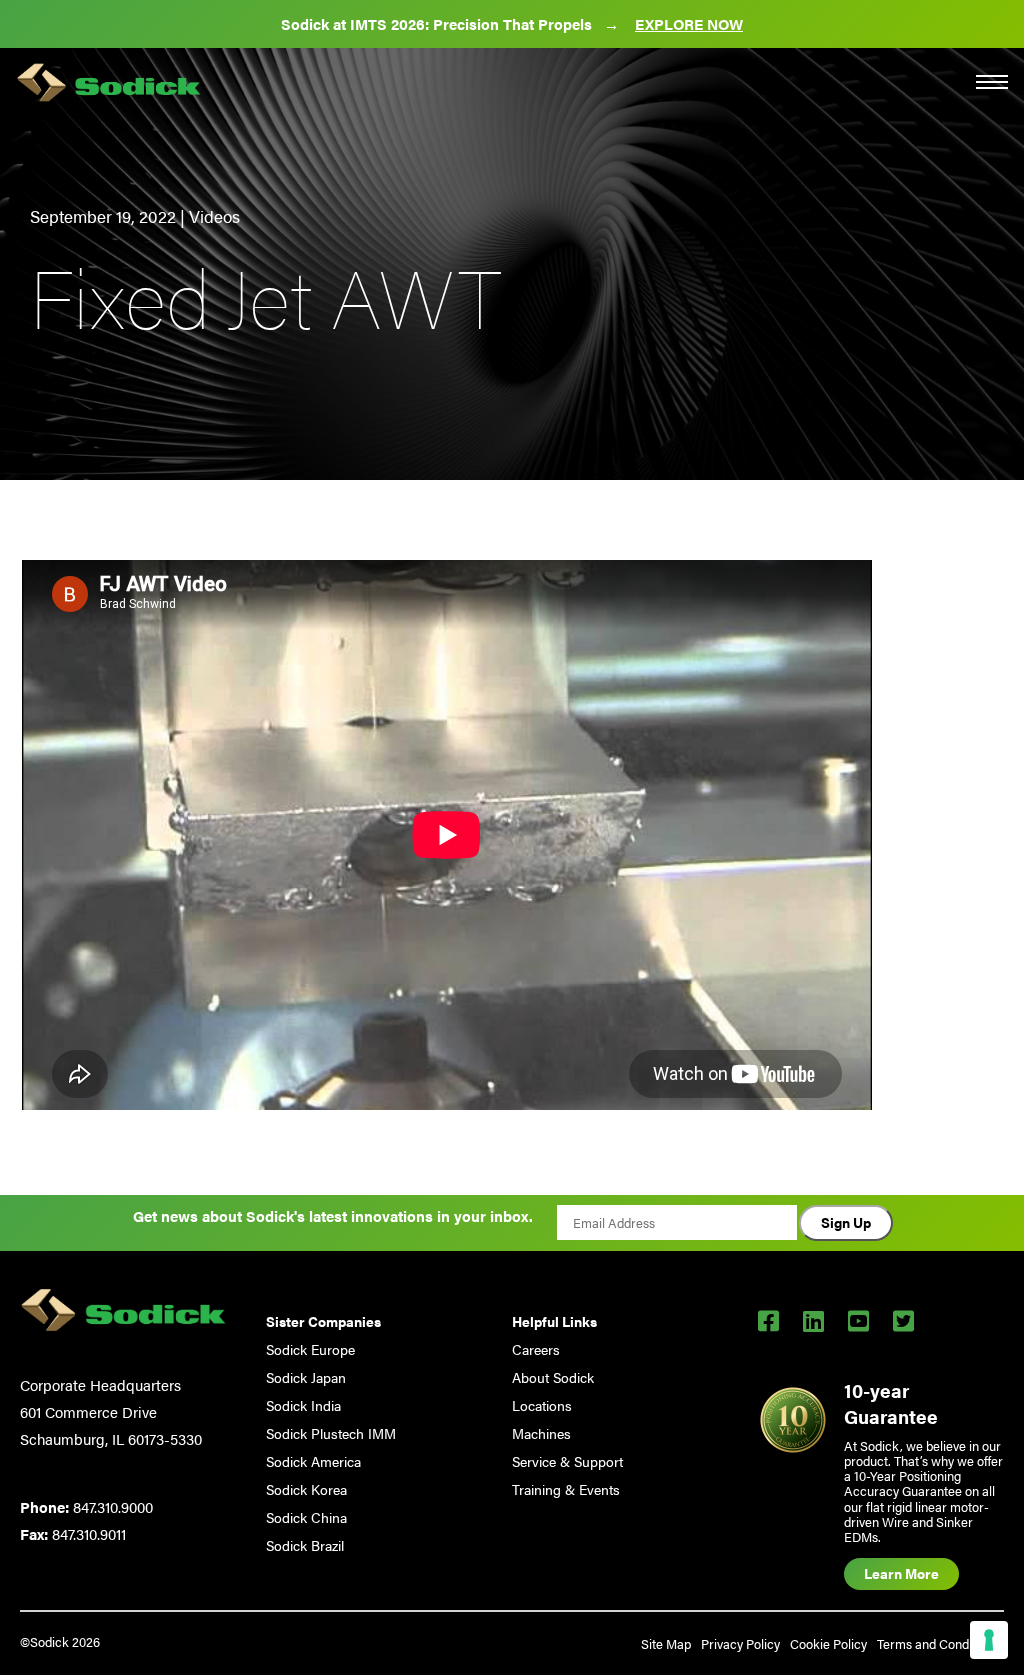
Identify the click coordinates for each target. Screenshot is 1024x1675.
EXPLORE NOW (689, 24)
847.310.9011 (89, 1533)
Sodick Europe (310, 1349)
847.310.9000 (113, 1506)
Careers (536, 1349)
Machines (541, 1433)
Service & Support (567, 1461)
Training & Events (566, 1489)
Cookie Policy (828, 1643)
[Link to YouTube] (858, 1320)
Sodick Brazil (305, 1545)
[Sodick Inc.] (109, 85)
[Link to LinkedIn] (813, 1320)
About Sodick (553, 1377)
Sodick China (306, 1517)
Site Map (666, 1643)
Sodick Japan (306, 1377)
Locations (542, 1405)
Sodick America (313, 1461)
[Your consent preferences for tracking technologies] (989, 1640)
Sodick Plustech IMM (331, 1433)
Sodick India (303, 1405)
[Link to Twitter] (903, 1320)
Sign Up (846, 1222)
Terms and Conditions (938, 1643)
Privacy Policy (740, 1643)
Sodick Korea (306, 1489)
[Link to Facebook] (768, 1320)
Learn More (901, 1573)
